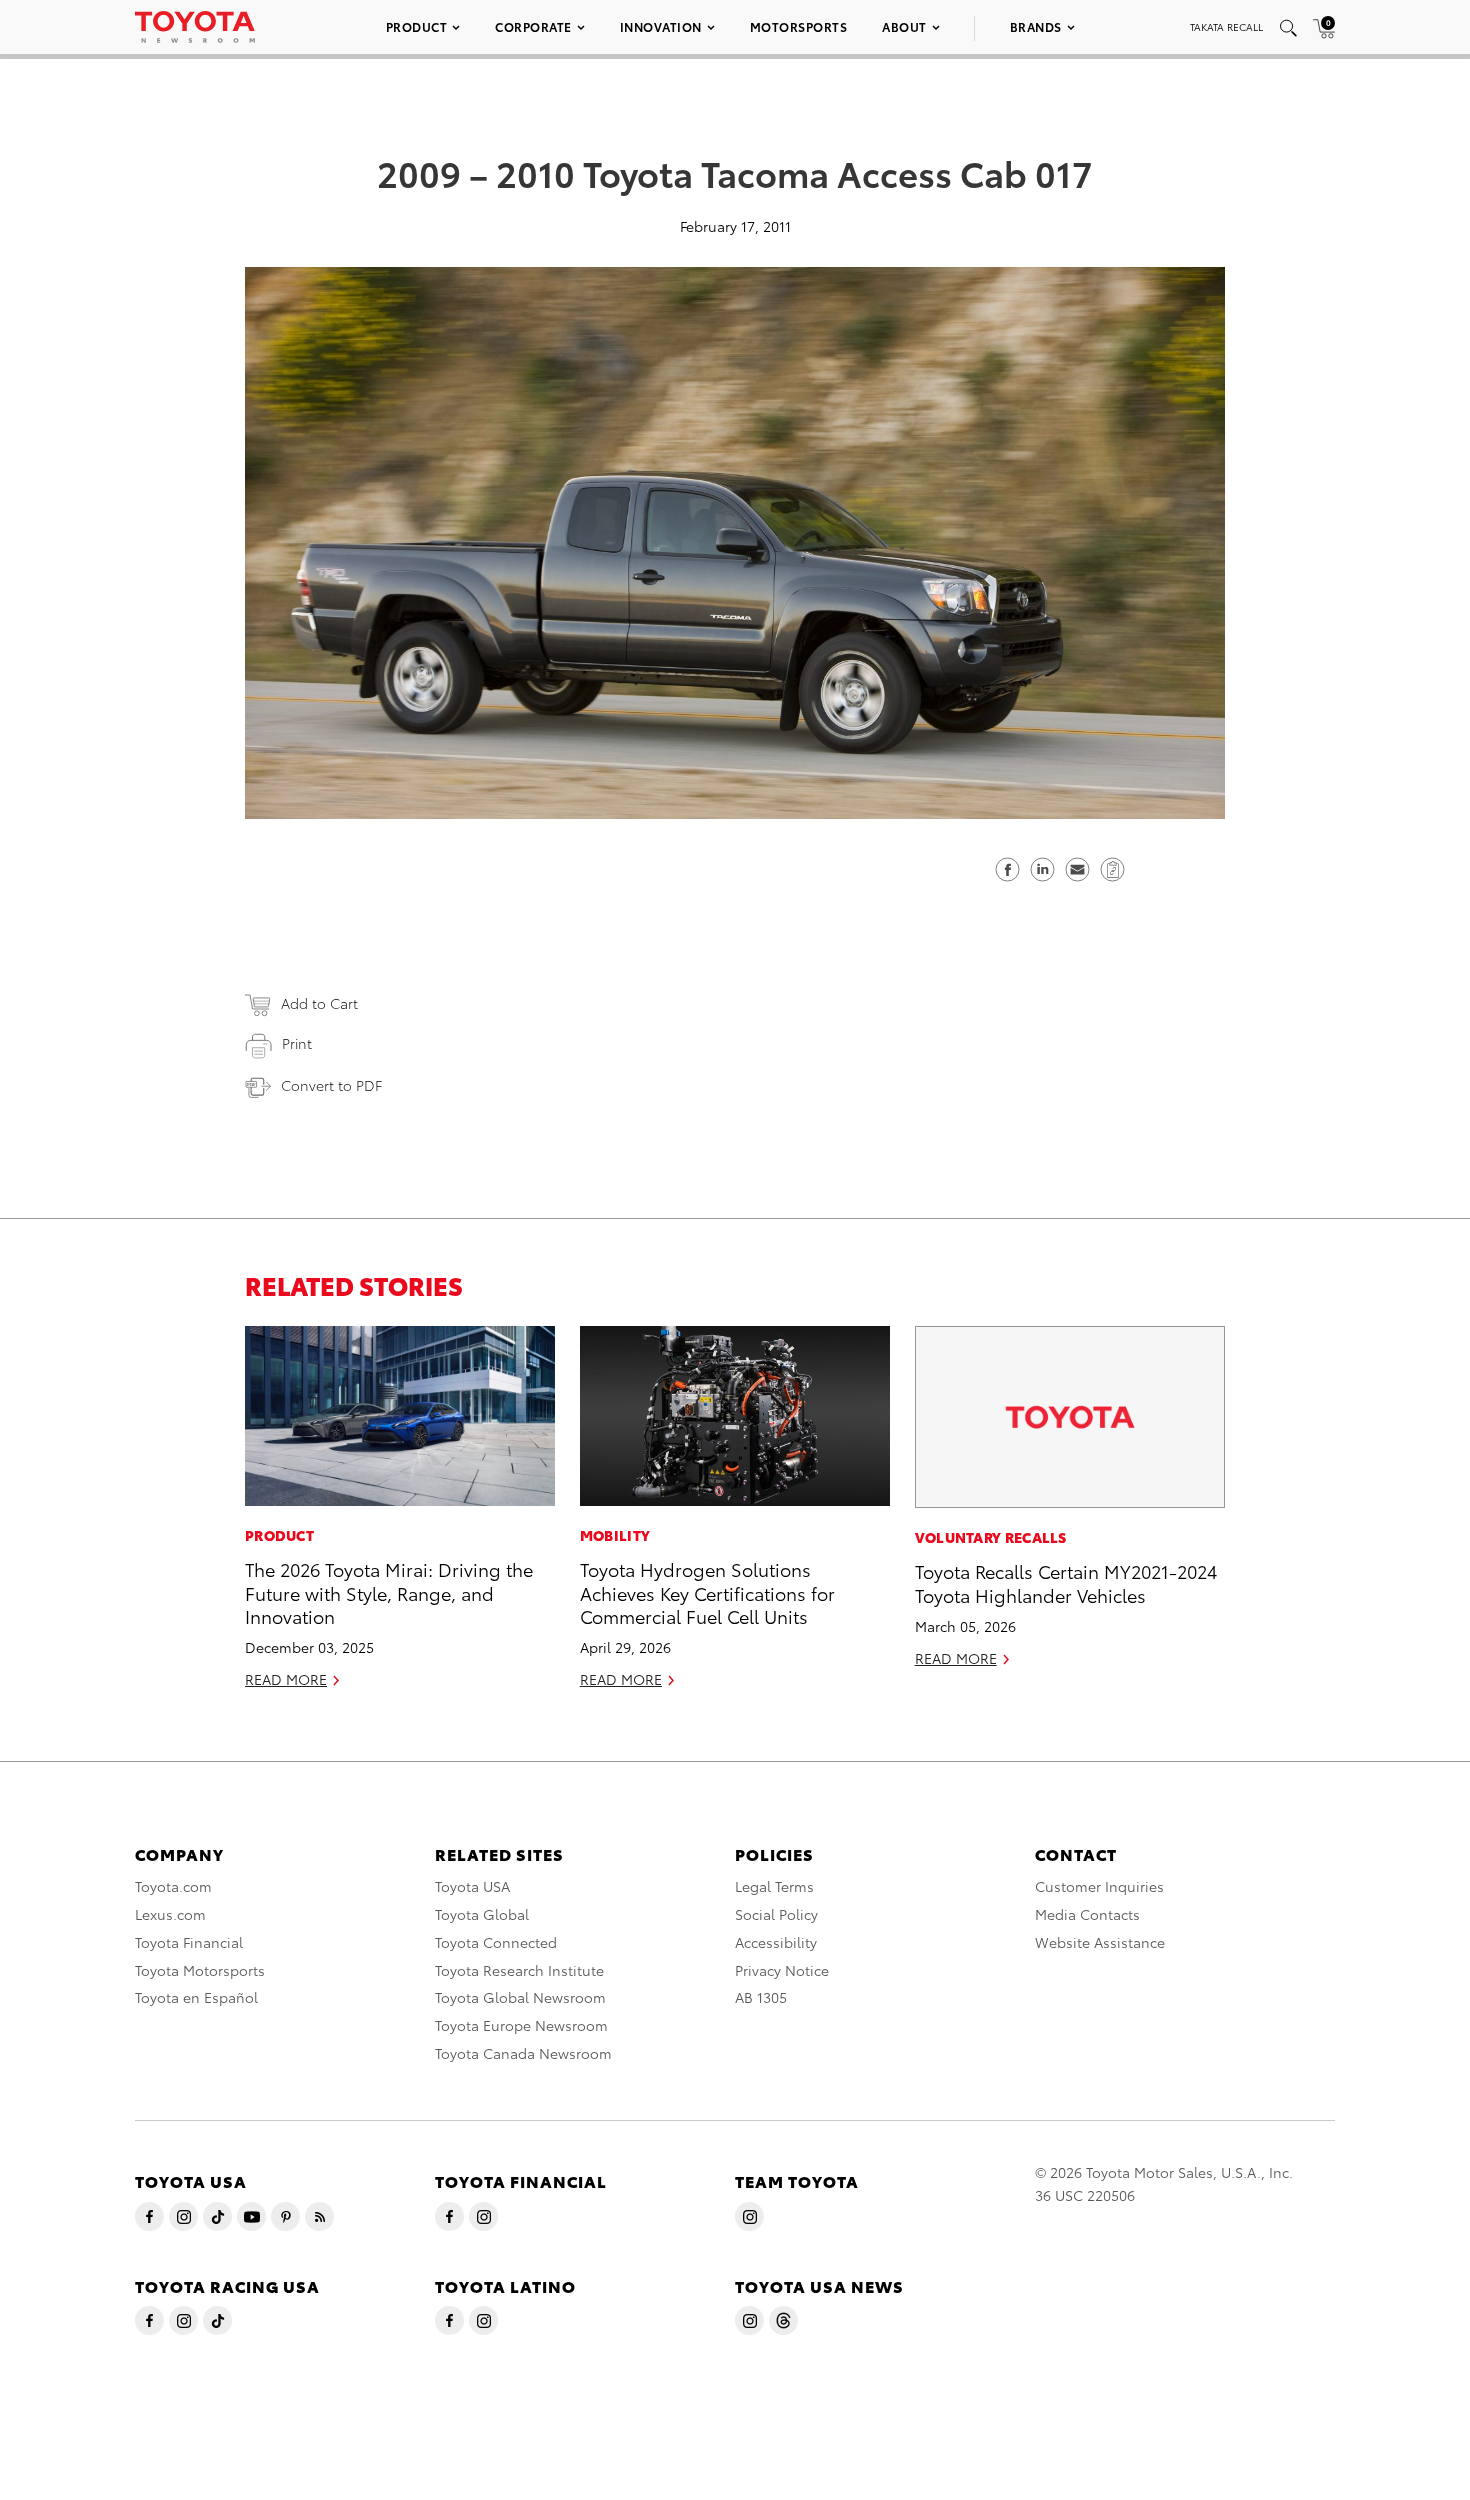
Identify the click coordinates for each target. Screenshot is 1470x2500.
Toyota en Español (196, 1997)
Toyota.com (173, 1886)
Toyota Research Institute (519, 1970)
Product (417, 26)
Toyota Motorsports (200, 1970)
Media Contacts (1087, 1914)
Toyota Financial (189, 1942)
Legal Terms (774, 1886)
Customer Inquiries (1099, 1886)
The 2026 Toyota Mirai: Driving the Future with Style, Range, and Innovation (389, 1592)
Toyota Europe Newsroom (521, 2025)
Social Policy (776, 1914)
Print (297, 1043)
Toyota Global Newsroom (520, 1997)
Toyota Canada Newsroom (523, 2053)
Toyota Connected (496, 1942)
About (904, 26)
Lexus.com (170, 1914)
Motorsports (799, 26)
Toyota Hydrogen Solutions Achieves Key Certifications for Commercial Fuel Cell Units (707, 1592)
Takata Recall (1226, 26)
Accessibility (776, 1942)
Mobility (615, 1535)
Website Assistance (1100, 1942)
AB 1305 (761, 1997)
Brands (1036, 26)
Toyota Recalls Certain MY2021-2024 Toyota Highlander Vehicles (1066, 1582)
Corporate (533, 26)
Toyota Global (482, 1914)
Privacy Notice (782, 1970)
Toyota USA (472, 1886)
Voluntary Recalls (991, 1537)
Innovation (661, 26)
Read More (286, 1679)
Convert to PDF (331, 1085)
